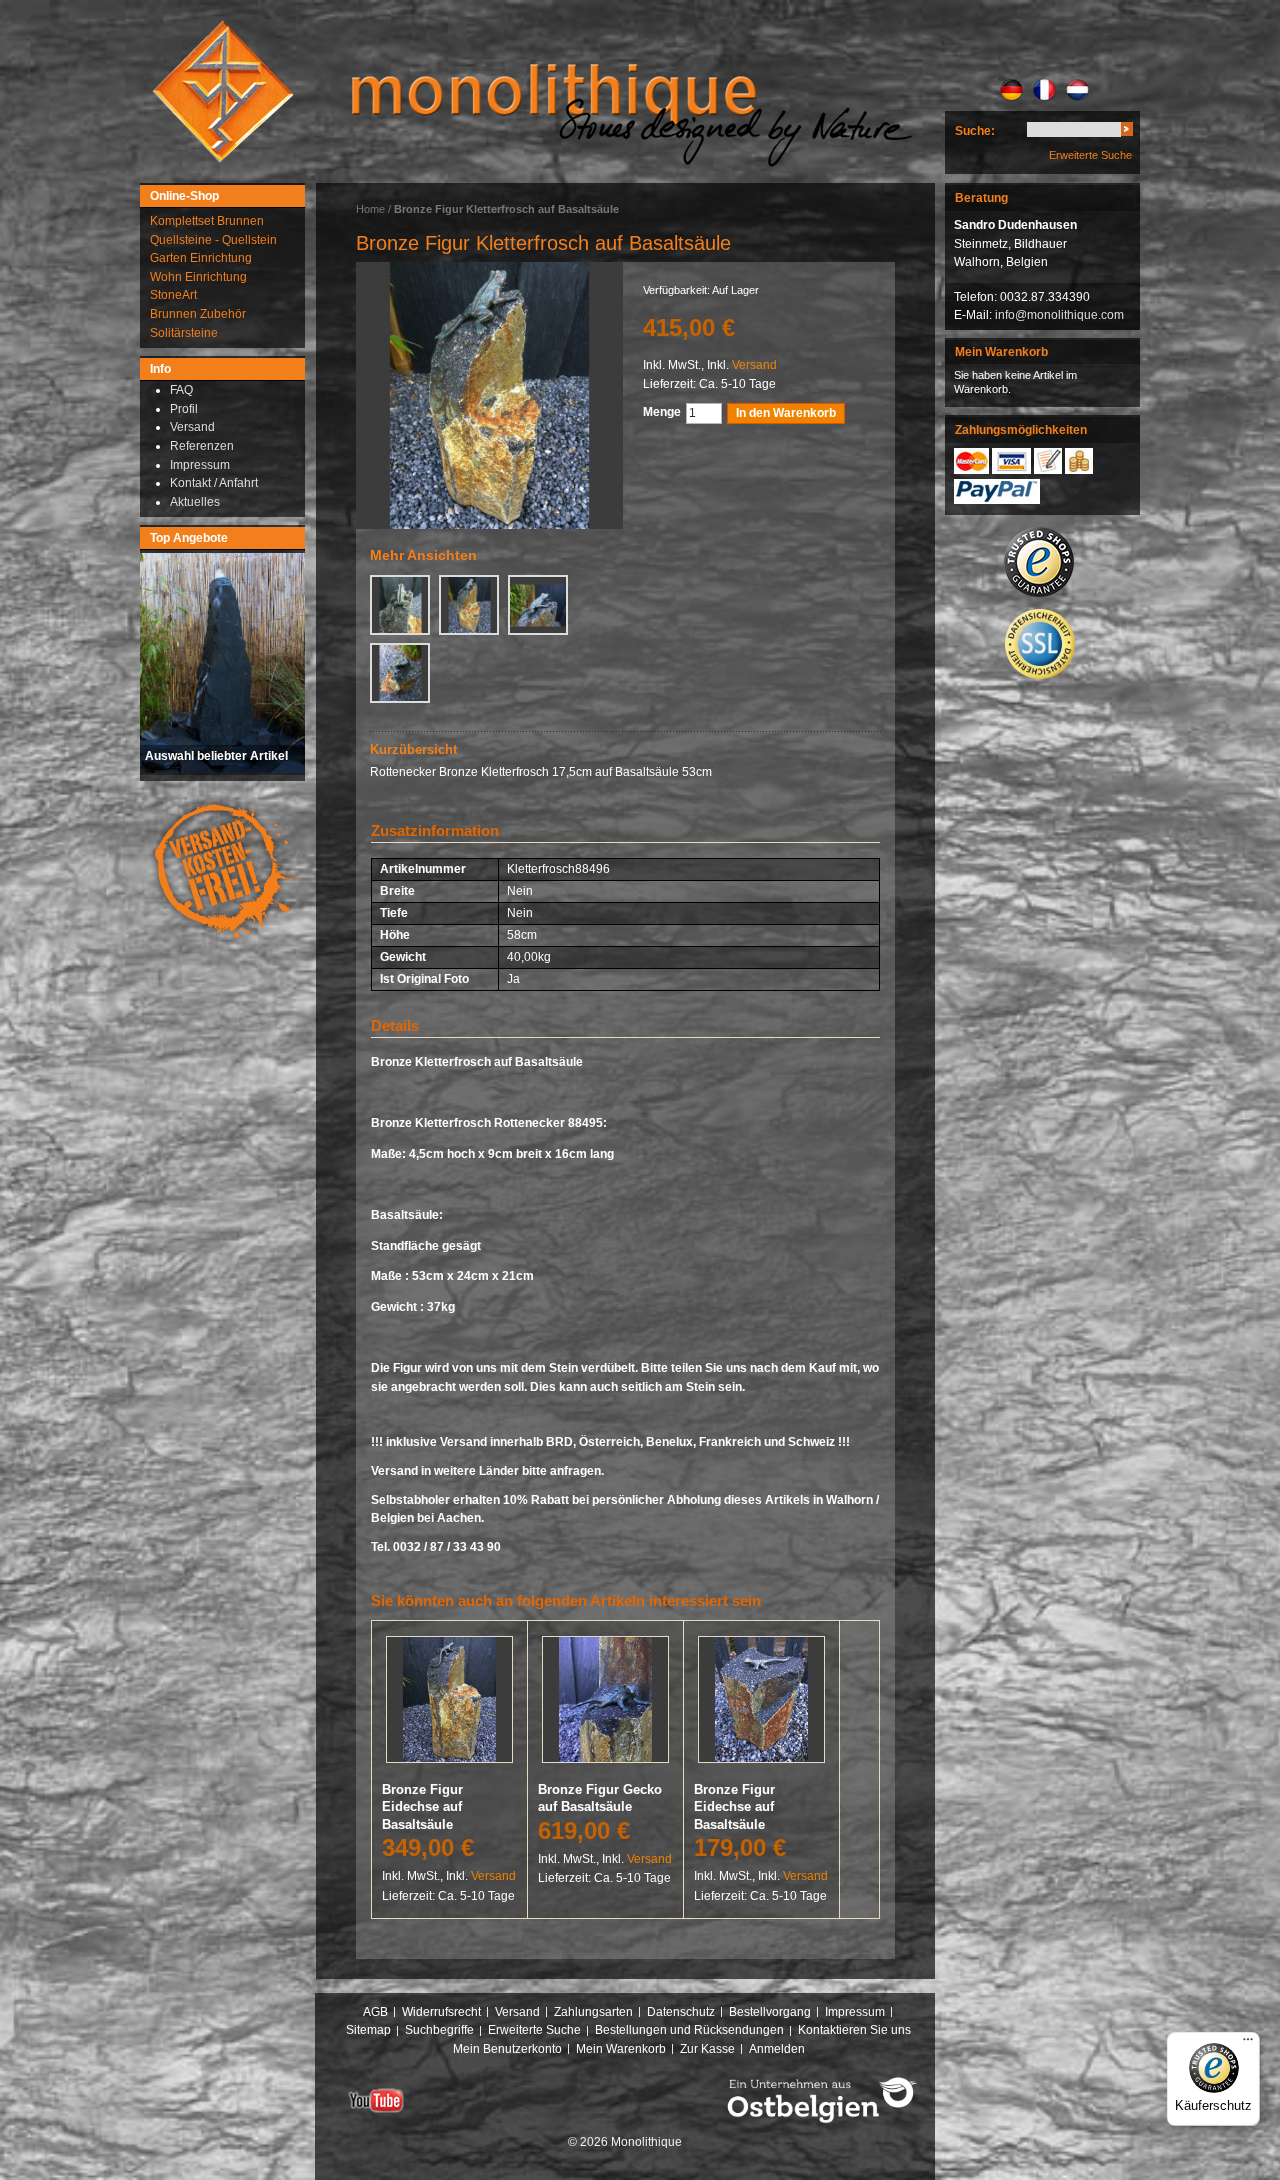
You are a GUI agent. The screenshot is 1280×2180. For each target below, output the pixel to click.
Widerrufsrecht (441, 2012)
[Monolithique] (223, 91)
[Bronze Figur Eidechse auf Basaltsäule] (449, 1703)
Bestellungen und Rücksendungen (689, 2030)
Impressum (855, 2012)
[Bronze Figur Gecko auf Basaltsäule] (605, 1703)
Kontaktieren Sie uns (854, 2030)
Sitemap (368, 2030)
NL (1077, 90)
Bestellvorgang (770, 2012)
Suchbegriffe (439, 2030)
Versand (754, 365)
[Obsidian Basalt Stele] (489, 395)
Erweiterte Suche (1090, 155)
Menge (662, 412)
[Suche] (1127, 132)
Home (370, 209)
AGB (375, 2012)
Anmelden (777, 2049)
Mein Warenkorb (621, 2049)
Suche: (975, 131)
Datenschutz (681, 2012)
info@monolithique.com (1059, 315)
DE (1011, 90)
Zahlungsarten (593, 2012)
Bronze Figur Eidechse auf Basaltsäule (422, 1807)
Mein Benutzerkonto (507, 2049)
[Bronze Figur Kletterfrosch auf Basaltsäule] (400, 605)
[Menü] (1248, 2044)
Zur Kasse (707, 2049)
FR (1044, 90)
